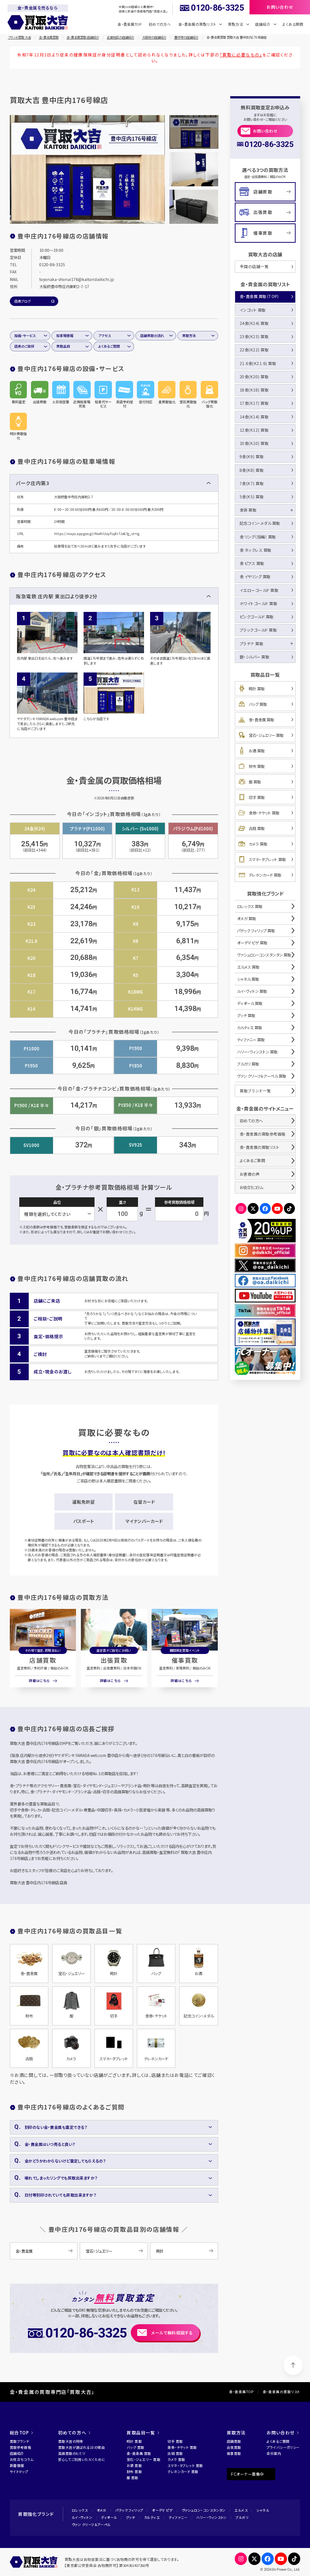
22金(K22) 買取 (254, 350)
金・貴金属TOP (129, 24)
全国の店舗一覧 (254, 266)
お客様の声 (250, 1174)
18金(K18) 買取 (254, 390)
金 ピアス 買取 (252, 563)
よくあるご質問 (109, 346)
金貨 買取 (248, 510)
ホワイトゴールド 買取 (259, 603)
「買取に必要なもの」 (241, 55)
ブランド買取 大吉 (19, 37)
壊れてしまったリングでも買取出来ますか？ (61, 2178)
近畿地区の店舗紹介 (121, 37)
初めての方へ (160, 24)
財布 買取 (257, 766)
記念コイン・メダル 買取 (260, 523)
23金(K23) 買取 (254, 336)
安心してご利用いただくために (82, 2460)
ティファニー (178, 2517)
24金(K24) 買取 (254, 323)
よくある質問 (293, 24)
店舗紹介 (17, 2454)
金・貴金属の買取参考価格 (263, 1134)
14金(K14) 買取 (254, 417)
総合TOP (19, 2432)
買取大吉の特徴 (71, 2441)
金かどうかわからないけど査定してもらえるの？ (65, 2161)
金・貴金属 (24, 2251)
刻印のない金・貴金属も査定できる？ (56, 2127)
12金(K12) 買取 (254, 430)
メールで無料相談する (172, 2333)
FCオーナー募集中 (247, 2474)
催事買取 (185, 1660)
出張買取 (114, 1660)
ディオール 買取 (250, 1003)
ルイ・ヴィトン (82, 2517)
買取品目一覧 (141, 2432)
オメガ (102, 2510)
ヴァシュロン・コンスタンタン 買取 (264, 955)
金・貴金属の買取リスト (260, 1147)
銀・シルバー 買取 (255, 657)
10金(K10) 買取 (254, 443)
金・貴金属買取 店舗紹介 (83, 37)
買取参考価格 (21, 2447)
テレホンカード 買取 (265, 875)
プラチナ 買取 (252, 644)
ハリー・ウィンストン (211, 2517)
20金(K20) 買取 (254, 377)
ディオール (109, 2517)
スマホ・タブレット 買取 (267, 859)
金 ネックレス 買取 (256, 550)
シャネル (263, 2510)
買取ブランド (20, 2441)
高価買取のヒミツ (72, 2454)
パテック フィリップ (129, 2510)
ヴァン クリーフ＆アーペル (91, 2525)
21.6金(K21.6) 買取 (258, 363)
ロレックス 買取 (250, 906)
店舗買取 (43, 1660)
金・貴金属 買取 (261, 720)
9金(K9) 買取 (252, 456)
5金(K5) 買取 (252, 497)
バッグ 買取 (258, 704)
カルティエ (152, 2517)
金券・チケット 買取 (264, 813)
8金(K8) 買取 (252, 470)
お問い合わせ (265, 131)
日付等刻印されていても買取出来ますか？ (60, 2195)
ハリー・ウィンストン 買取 (257, 1052)
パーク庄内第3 (32, 483)
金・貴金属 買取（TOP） (260, 296)
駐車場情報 (65, 336)
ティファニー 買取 (251, 1040)
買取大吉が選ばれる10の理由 (81, 2447)
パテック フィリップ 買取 (256, 931)
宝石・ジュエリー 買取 (266, 735)
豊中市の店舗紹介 (186, 37)
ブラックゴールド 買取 (258, 630)
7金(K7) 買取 (252, 483)
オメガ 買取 (246, 918)
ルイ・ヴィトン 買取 (252, 991)
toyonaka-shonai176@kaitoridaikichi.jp (77, 279)
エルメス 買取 (248, 967)
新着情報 (17, 2466)
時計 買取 (257, 689)
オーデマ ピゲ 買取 (252, 943)
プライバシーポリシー (283, 2447)
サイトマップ (19, 2472)
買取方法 (189, 336)
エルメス (241, 2510)
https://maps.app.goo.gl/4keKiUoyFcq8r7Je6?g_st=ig (97, 534)
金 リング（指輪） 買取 (258, 537)
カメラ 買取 (258, 844)
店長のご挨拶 (24, 346)
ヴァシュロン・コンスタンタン (204, 2510)
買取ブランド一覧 (255, 1091)
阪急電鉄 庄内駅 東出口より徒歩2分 (57, 596)
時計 (160, 2251)
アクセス (105, 336)
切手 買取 (257, 797)
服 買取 (255, 782)
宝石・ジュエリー (99, 2251)
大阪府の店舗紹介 (154, 37)
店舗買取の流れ (152, 336)
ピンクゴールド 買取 (257, 617)
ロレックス (80, 2510)
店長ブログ (22, 301)
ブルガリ (242, 2517)
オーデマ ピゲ (162, 2510)
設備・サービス (25, 336)
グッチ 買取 (246, 1015)
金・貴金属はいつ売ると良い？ (50, 2144)
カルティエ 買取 (250, 1027)
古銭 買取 (257, 828)
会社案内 (274, 2454)
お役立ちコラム (251, 1187)
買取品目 (63, 346)
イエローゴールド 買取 (259, 590)
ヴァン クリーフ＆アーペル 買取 (262, 1076)
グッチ (130, 2517)
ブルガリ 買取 (248, 1064)
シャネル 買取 (248, 979)
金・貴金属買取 (49, 37)
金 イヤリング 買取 (255, 577)
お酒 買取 (257, 751)
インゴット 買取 (253, 310)
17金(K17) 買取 (254, 403)
